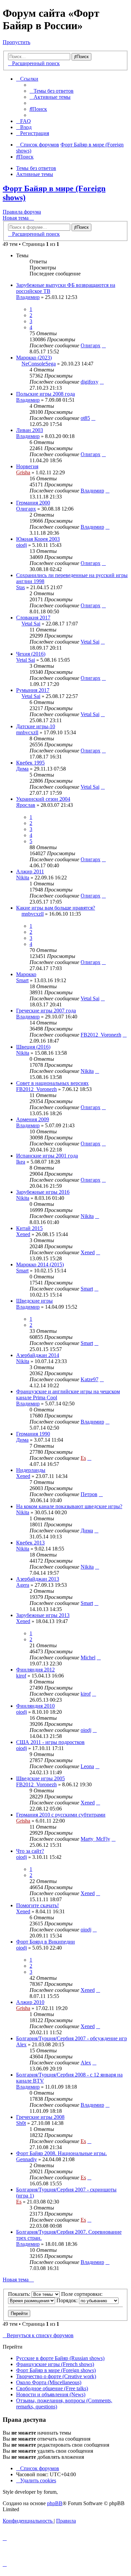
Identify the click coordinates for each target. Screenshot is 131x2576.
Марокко (26, 974)
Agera (23, 1585)
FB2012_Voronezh (101, 1035)
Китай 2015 (29, 1228)
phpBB (55, 2503)
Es (83, 1458)
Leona (87, 1766)
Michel (88, 1657)
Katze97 (90, 1379)
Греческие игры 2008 (40, 2117)
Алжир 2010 (30, 2002)
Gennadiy (27, 2159)
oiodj (21, 545)
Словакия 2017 (33, 618)
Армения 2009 (33, 1119)
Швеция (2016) (33, 1047)
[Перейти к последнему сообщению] (104, 345)
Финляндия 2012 (35, 1670)
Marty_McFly (95, 1839)
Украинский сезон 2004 (43, 799)
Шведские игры (34, 1301)
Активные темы (35, 174)
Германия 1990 (33, 1434)
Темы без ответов (36, 168)
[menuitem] (52, 91)
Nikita (23, 878)
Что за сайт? (30, 1851)
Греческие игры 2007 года (46, 1011)
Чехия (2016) (31, 654)
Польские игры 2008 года (46, 394)
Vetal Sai (31, 624)
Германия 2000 (33, 503)
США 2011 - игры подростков (50, 1742)
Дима (22, 769)
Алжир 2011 (30, 871)
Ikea (21, 1162)
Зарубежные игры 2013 (43, 1615)
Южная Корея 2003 (38, 539)
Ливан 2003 (30, 430)
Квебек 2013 (30, 1543)
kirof (21, 1676)
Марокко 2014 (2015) (40, 1264)
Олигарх (91, 345)
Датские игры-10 (36, 726)
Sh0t (21, 2123)
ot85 (85, 418)
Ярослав (26, 805)
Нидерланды (31, 1470)
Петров (89, 1494)
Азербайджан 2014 (38, 1355)
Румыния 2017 (33, 690)
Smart (22, 980)
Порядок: (68, 2300)
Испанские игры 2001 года (47, 1156)
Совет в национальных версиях (52, 1083)
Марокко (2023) (34, 358)
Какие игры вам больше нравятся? (56, 908)
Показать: (20, 2294)
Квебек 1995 (30, 763)
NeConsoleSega (39, 364)
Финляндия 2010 (35, 1706)
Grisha (23, 472)
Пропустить (16, 42)
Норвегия (27, 466)
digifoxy (90, 382)
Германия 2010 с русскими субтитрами (61, 1815)
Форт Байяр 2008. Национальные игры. (61, 2153)
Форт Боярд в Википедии (46, 1942)
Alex (21, 2044)
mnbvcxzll (27, 732)
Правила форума (22, 212)
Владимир (28, 297)
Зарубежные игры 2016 (43, 1192)
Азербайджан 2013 (38, 1579)
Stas (20, 587)
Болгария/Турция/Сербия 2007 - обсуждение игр (72, 2038)
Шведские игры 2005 (40, 1778)
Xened (23, 1234)
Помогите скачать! (37, 1905)
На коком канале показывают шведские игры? (69, 1506)
